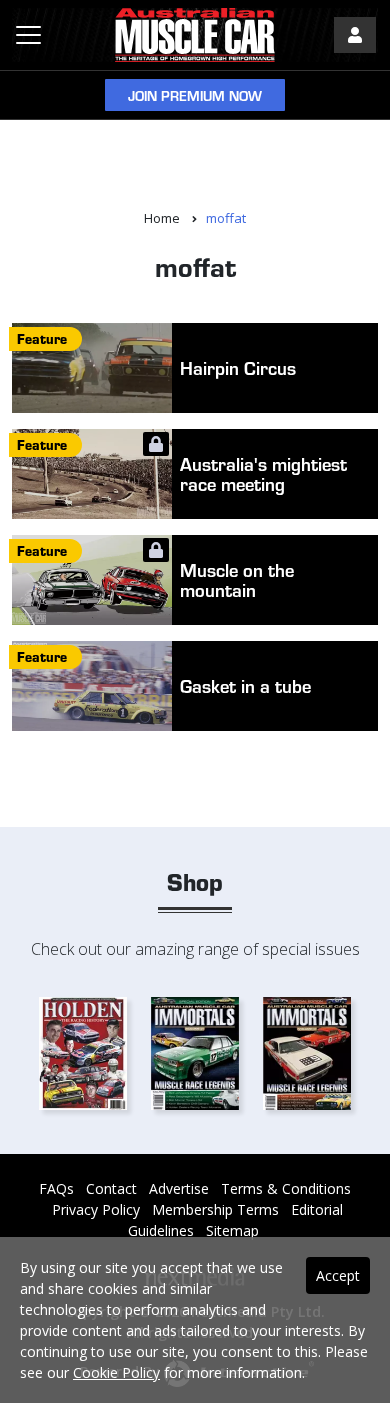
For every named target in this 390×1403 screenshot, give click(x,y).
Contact (111, 1188)
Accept (338, 1275)
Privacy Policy (96, 1209)
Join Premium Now (195, 95)
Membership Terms (215, 1209)
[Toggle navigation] (28, 35)
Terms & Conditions (286, 1188)
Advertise (179, 1188)
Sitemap (232, 1230)
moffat (226, 218)
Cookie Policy (116, 1372)
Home (162, 218)
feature (42, 338)
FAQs (56, 1188)
